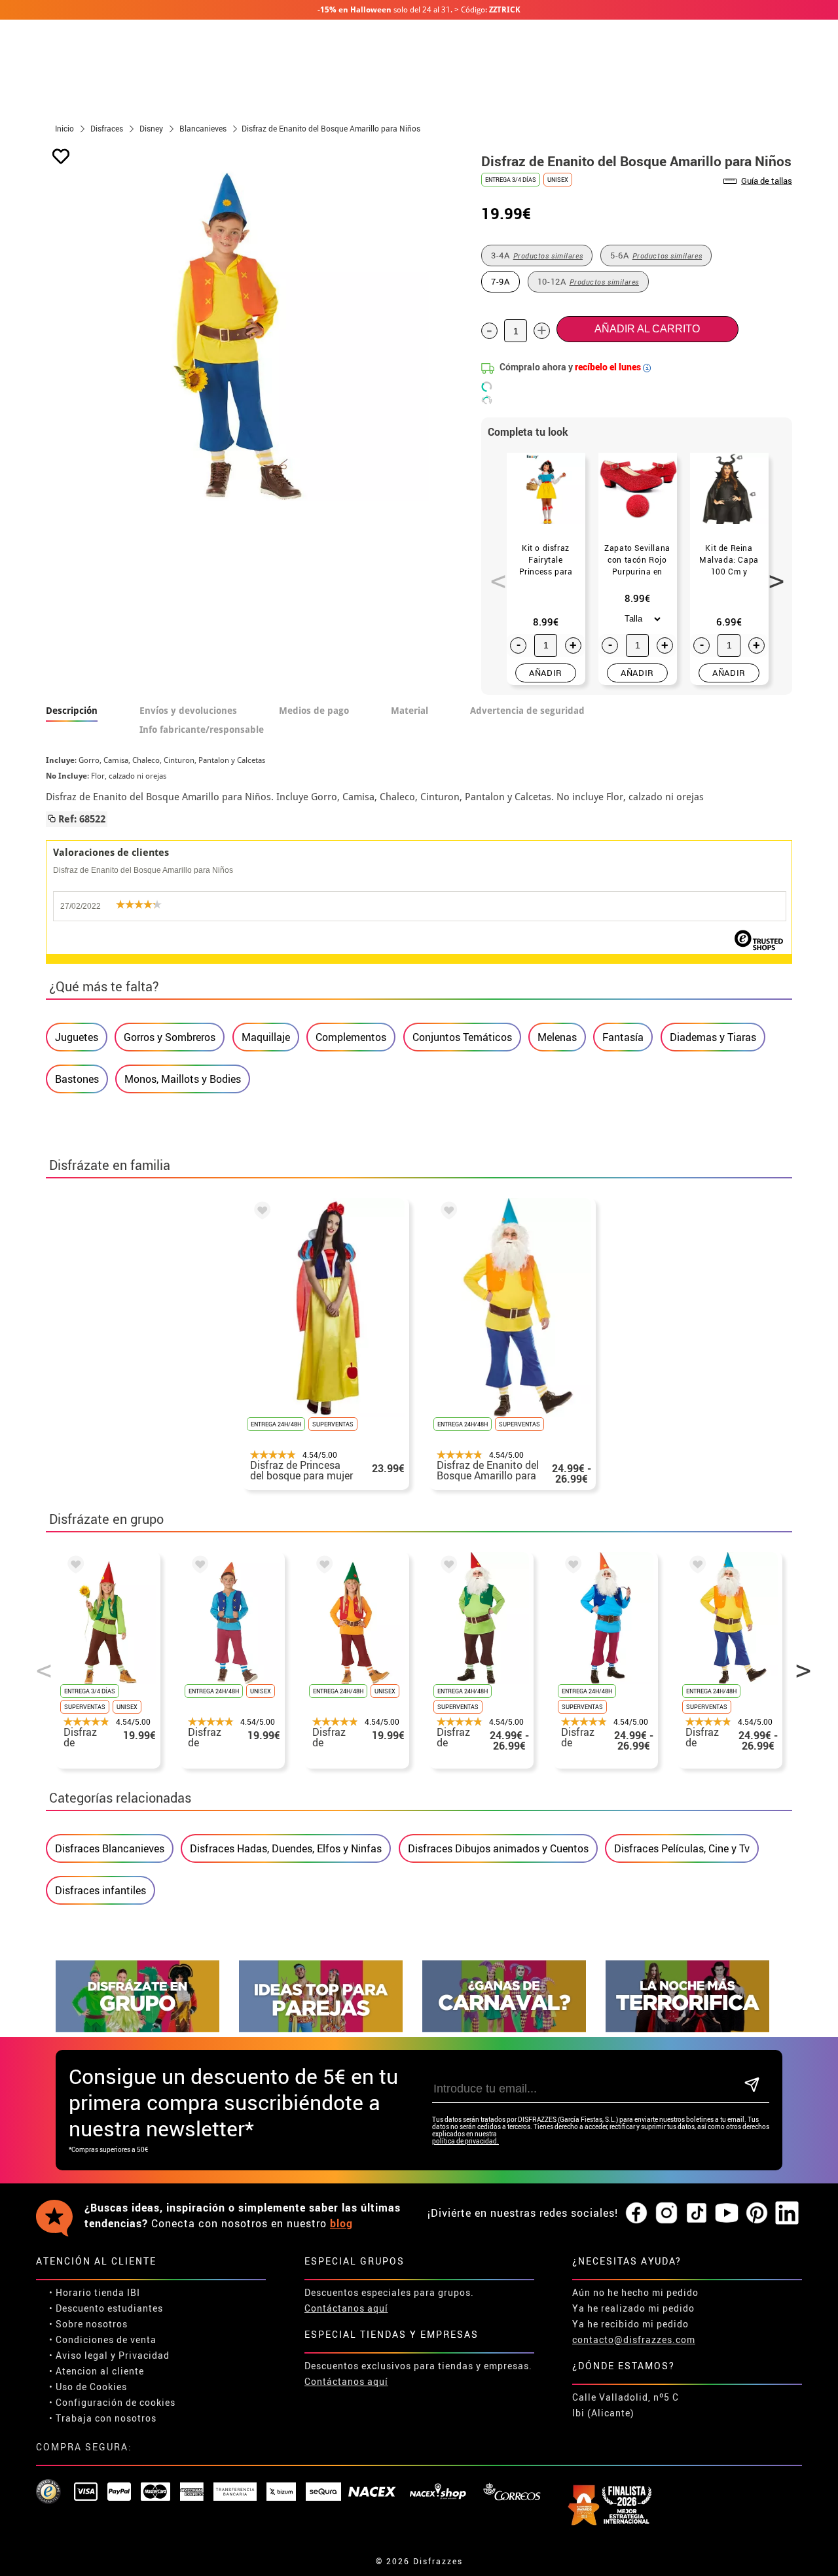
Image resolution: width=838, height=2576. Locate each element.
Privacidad (144, 2355)
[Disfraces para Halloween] (687, 2029)
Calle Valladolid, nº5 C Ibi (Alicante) (626, 2405)
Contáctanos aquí (346, 2308)
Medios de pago (314, 711)
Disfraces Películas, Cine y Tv (682, 1848)
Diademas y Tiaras (713, 1037)
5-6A (656, 255)
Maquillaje (266, 1037)
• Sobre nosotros (88, 2324)
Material (410, 711)
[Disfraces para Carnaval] (504, 2029)
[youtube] (727, 2214)
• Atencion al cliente (97, 2371)
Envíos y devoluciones (188, 711)
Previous (494, 574)
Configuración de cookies (116, 2402)
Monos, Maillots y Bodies (183, 1079)
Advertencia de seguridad (527, 711)
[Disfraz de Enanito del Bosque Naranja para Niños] (322, 1567)
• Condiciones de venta (103, 2339)
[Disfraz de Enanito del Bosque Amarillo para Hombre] (446, 1212)
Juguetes (77, 1037)
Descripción (72, 711)
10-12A (588, 281)
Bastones (77, 1079)
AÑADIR (546, 673)
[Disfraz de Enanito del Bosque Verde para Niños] (73, 1567)
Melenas (557, 1037)
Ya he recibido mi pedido (630, 2324)
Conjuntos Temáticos (462, 1037)
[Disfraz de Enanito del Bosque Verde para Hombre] (446, 1567)
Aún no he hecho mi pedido (635, 2292)
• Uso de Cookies (88, 2387)
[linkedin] (787, 2214)
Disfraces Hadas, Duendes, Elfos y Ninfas (286, 1848)
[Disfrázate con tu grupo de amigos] (137, 2029)
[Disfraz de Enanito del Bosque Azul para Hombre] (571, 1567)
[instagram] (666, 2214)
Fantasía (623, 1037)
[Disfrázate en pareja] (321, 2029)
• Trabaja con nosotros (103, 2418)
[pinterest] (757, 2214)
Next (772, 574)
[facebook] (636, 2214)
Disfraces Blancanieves (110, 1848)
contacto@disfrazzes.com (634, 2339)
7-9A (501, 281)
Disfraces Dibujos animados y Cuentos (498, 1848)
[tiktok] (697, 2214)
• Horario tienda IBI (95, 2292)
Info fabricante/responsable (202, 730)
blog (341, 2223)
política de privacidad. (465, 2141)
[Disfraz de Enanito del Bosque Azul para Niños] (198, 1567)
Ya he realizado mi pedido (633, 2308)
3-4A (537, 255)
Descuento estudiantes (109, 2308)
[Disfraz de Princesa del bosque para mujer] (260, 1212)
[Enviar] (752, 2086)
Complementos (351, 1037)
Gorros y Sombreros (170, 1037)
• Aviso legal (79, 2355)
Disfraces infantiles (100, 1890)
